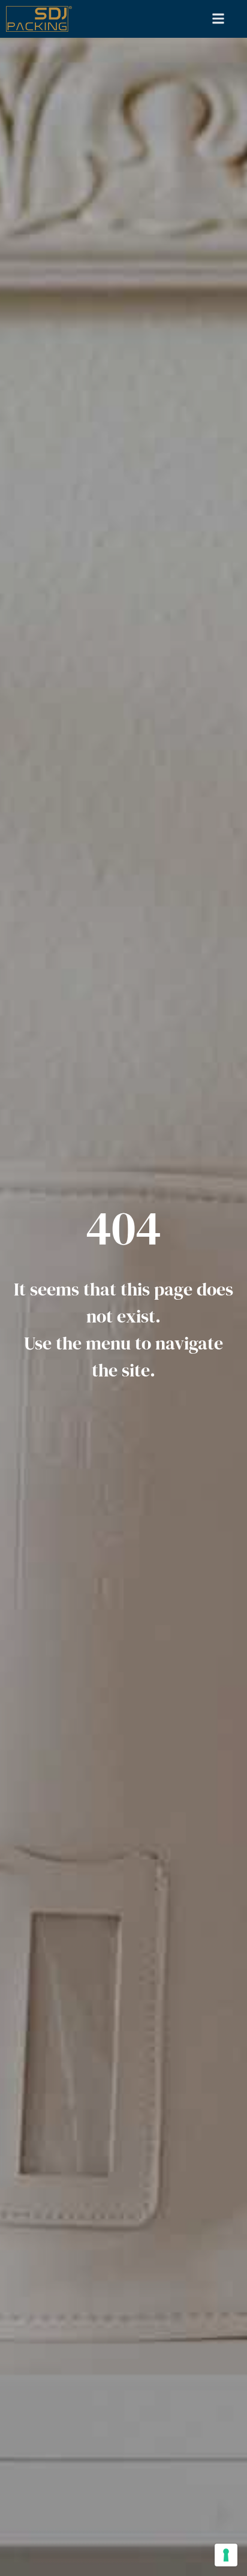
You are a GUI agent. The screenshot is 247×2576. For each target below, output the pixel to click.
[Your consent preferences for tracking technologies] (226, 2555)
